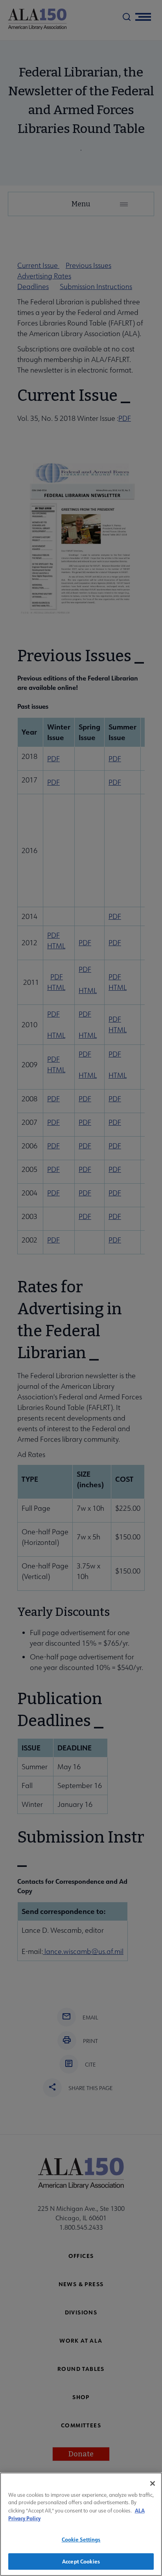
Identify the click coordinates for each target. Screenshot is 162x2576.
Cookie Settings (81, 2539)
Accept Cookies (81, 2561)
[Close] (153, 2483)
